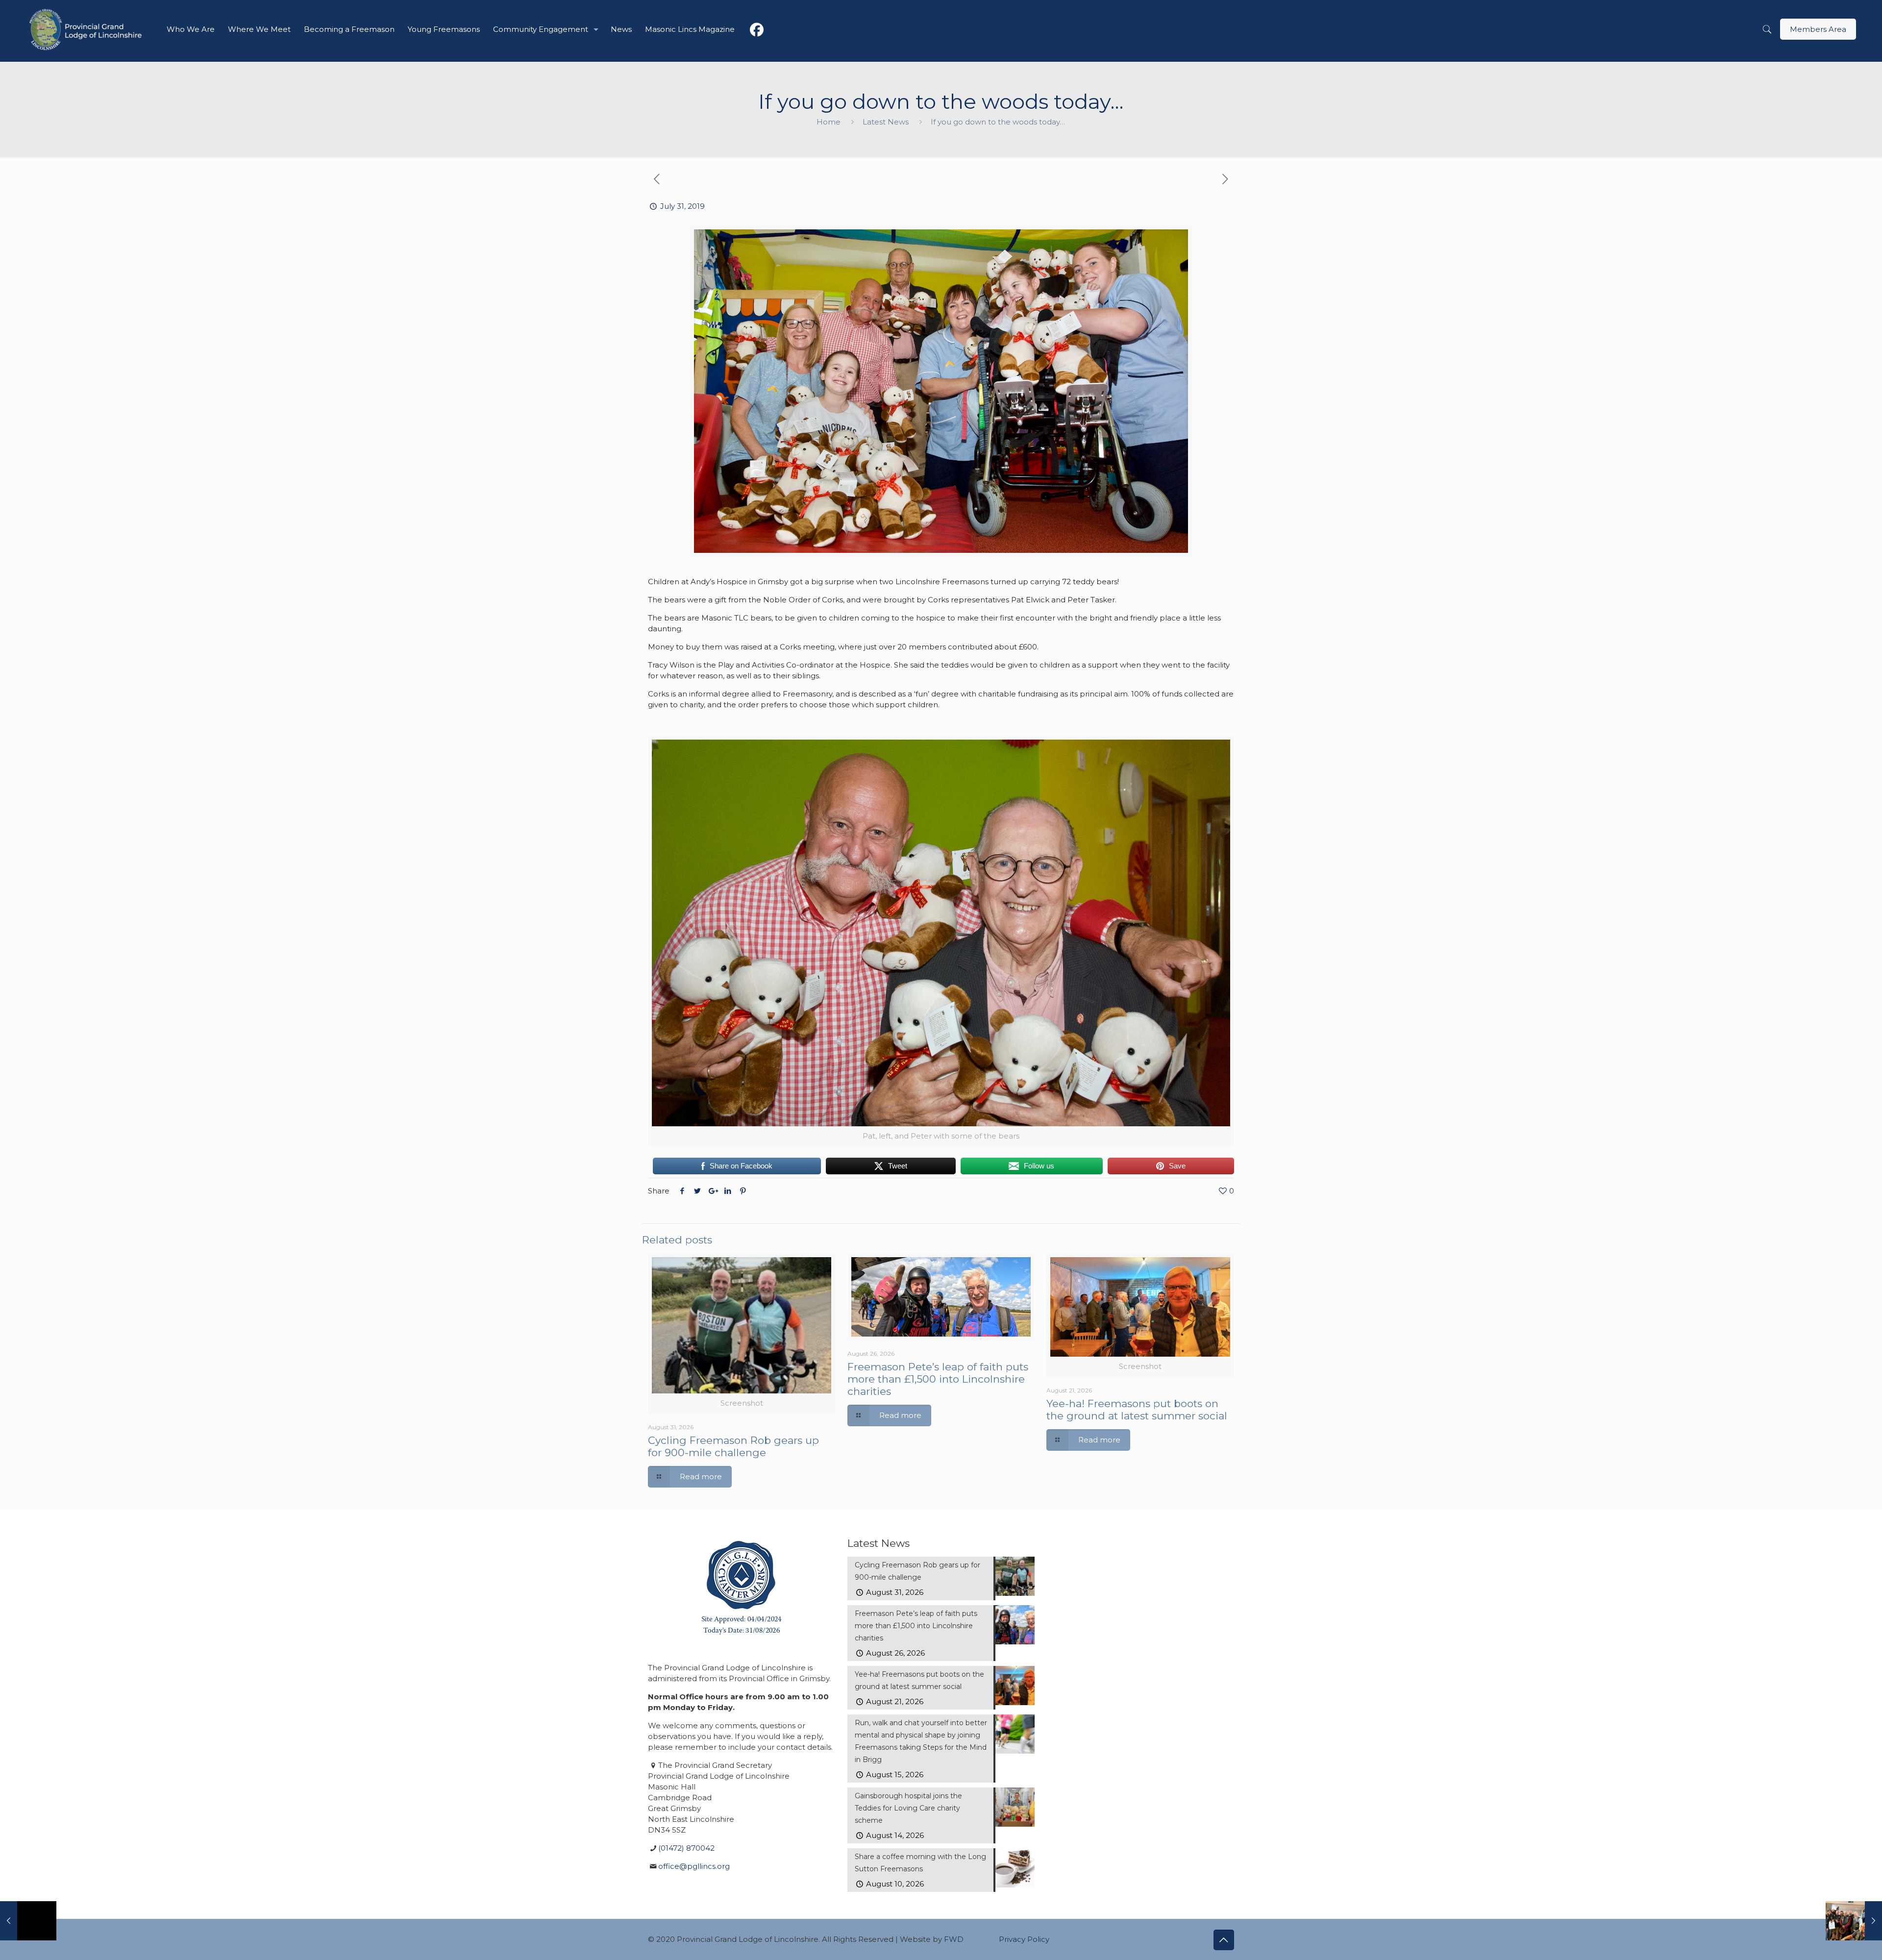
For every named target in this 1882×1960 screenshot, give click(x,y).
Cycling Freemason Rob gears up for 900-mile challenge (733, 1446)
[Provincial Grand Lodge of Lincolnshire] (87, 29)
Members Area (1818, 29)
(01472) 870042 (686, 1848)
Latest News (886, 122)
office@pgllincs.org (694, 1866)
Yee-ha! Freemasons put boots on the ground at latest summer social (1137, 1410)
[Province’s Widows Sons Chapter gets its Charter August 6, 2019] (1854, 1921)
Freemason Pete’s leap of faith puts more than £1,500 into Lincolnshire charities (938, 1379)
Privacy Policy (1024, 1939)
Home (829, 122)
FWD (954, 1939)
